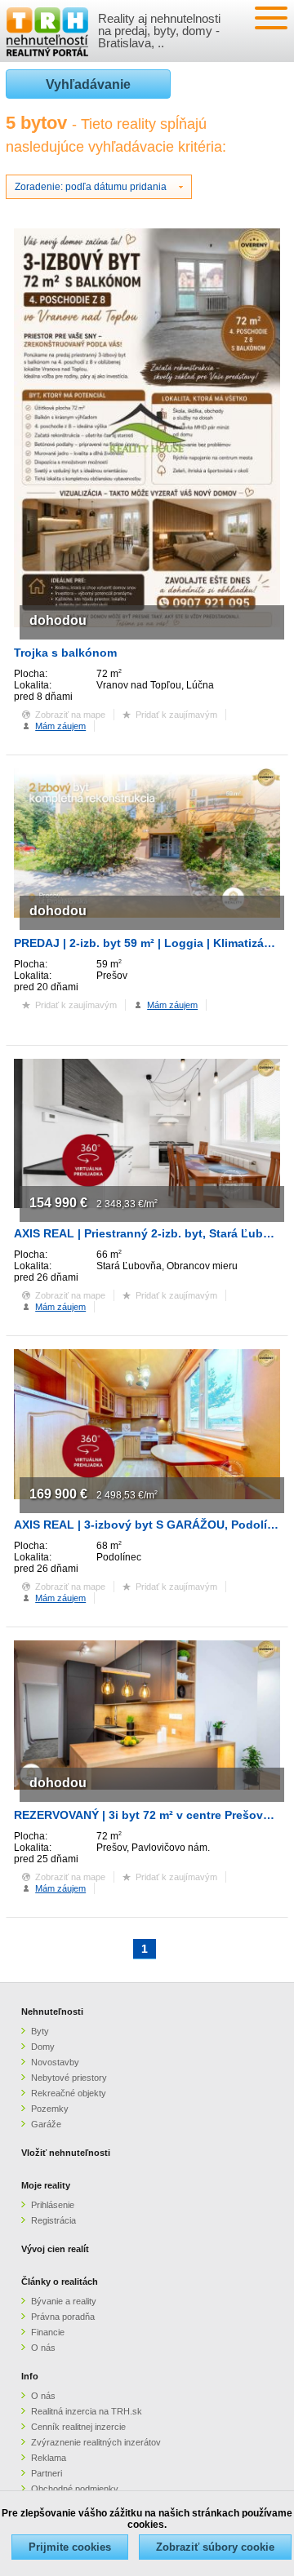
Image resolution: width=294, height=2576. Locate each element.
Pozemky (50, 2109)
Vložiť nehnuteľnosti (66, 2153)
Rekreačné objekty (69, 2093)
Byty (40, 2031)
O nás (43, 2348)
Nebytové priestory (69, 2078)
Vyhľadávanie (88, 84)
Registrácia (53, 2220)
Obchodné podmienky (75, 2489)
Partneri (47, 2473)
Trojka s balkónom (65, 653)
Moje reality (46, 2185)
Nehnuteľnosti (52, 2012)
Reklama (49, 2458)
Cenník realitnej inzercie (78, 2427)
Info (30, 2376)
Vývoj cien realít (55, 2249)
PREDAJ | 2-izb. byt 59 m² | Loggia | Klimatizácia (147, 943)
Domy (43, 2047)
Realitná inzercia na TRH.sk (87, 2411)
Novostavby (55, 2062)
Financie (48, 2332)
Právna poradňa (63, 2317)
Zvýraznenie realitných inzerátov (96, 2442)
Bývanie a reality (64, 2301)
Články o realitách (60, 2282)
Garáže (46, 2124)
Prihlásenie (53, 2205)
